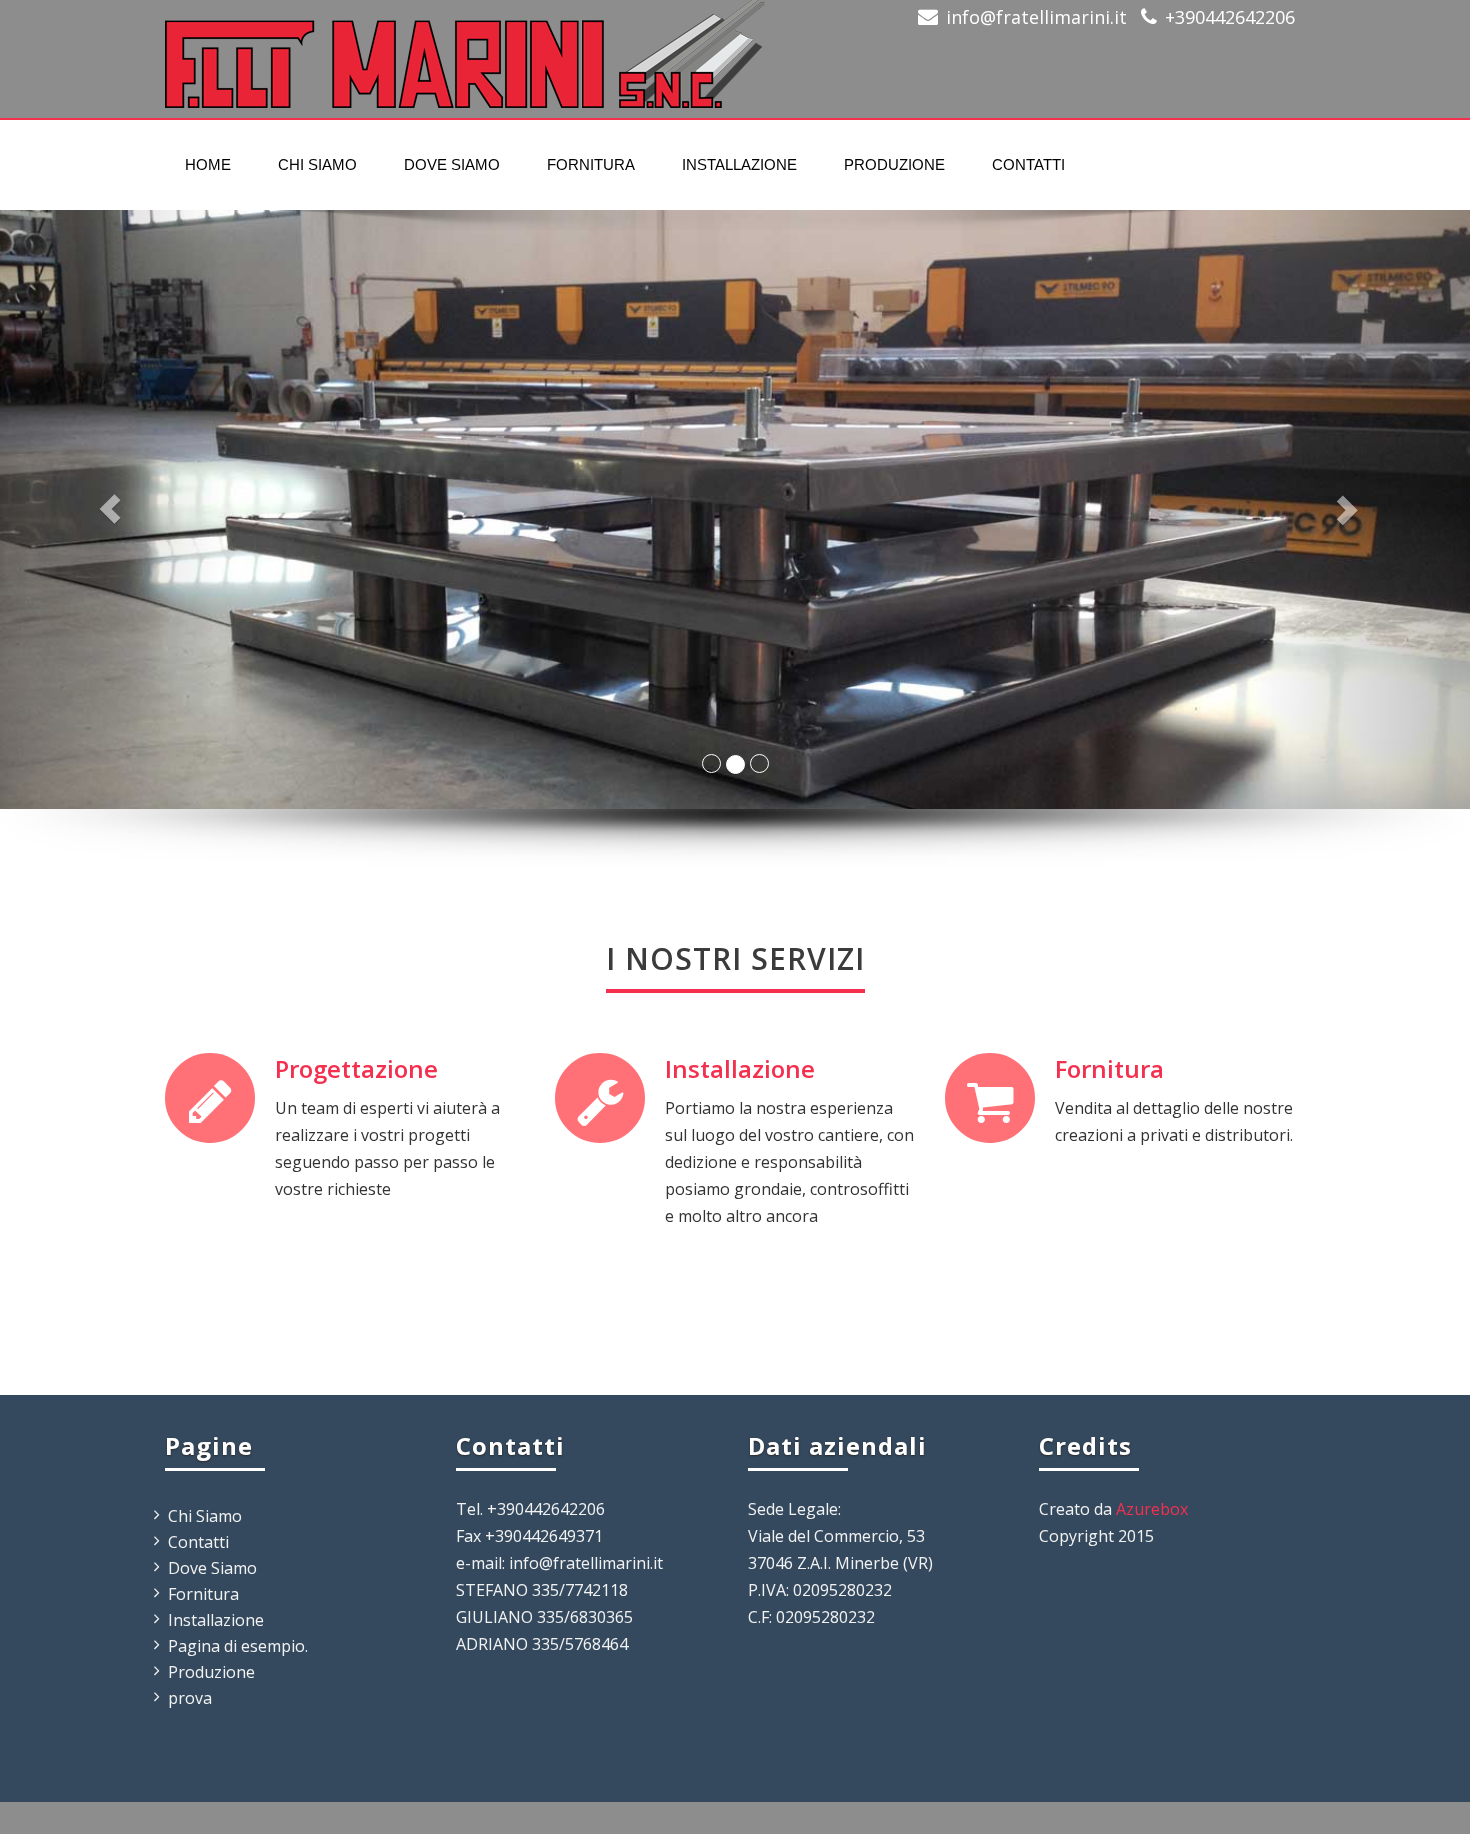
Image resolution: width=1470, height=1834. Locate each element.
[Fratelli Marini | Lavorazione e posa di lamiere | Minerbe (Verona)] (465, 48)
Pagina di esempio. (238, 1646)
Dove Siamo (452, 164)
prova (190, 1698)
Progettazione (356, 1068)
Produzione (894, 164)
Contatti (1028, 164)
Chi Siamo (317, 164)
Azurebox (1152, 1509)
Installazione (739, 164)
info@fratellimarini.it (1036, 17)
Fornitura (591, 164)
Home (208, 164)
